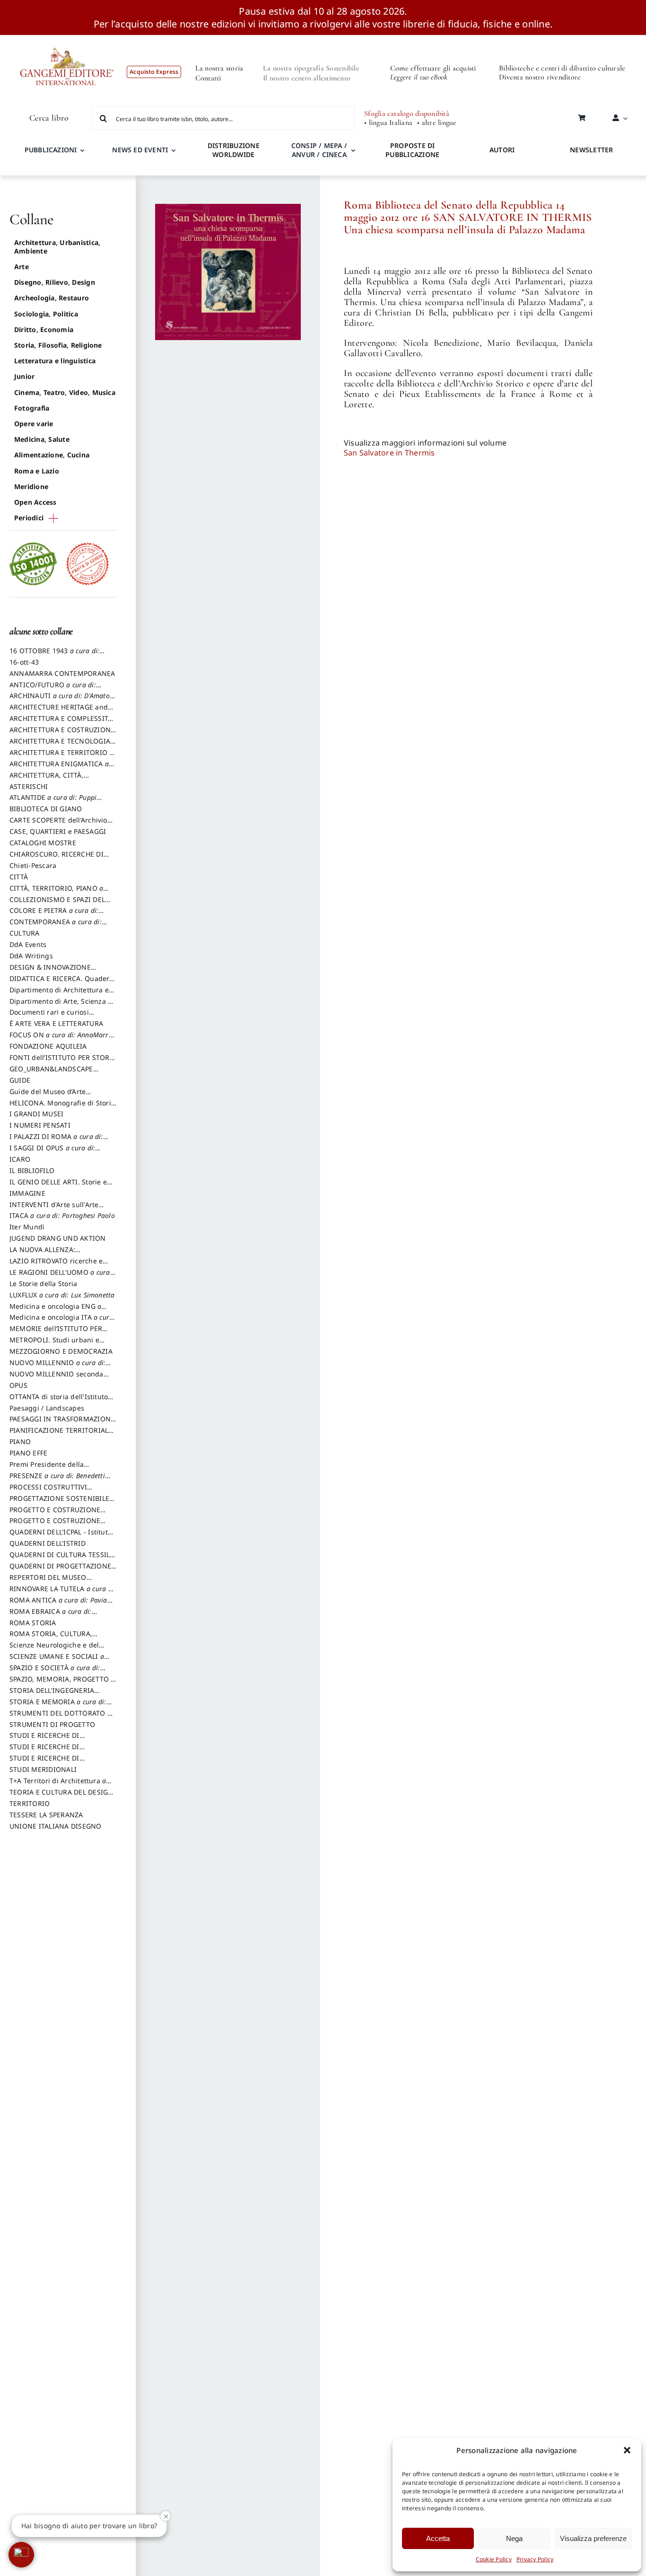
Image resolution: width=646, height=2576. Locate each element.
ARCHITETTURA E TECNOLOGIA (63, 745)
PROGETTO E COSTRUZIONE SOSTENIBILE (55, 1525)
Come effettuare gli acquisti (433, 68)
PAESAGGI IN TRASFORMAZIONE (62, 1423)
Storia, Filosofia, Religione (58, 345)
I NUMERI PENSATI (40, 1125)
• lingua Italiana (388, 123)
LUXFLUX (62, 1295)
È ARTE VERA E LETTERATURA (56, 1023)
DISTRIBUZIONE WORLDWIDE (234, 150)
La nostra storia (219, 68)
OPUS (18, 1385)
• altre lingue (437, 123)
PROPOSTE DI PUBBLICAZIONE (412, 150)
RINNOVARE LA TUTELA (63, 1593)
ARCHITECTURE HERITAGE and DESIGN (59, 711)
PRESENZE (57, 1480)
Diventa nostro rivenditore (540, 77)
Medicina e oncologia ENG (55, 1311)
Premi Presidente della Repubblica (47, 1469)
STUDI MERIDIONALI (43, 1769)
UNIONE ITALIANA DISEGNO (56, 1826)
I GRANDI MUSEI (36, 1114)
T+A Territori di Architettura (58, 1785)
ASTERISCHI (29, 786)
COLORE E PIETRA (54, 915)
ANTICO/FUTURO (53, 689)
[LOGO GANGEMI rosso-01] (67, 39)
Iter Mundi (27, 1227)
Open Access (35, 502)
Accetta (438, 2538)
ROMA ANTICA (58, 1604)
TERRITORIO (30, 1803)
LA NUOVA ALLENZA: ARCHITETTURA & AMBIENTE (56, 1254)
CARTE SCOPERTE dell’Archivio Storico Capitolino (58, 824)
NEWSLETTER (591, 150)
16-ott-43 (24, 662)
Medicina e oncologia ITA (61, 1322)
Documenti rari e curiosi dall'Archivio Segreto (49, 1016)
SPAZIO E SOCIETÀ (55, 1672)
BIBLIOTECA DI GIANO (46, 809)
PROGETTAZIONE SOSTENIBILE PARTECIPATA (59, 1503)
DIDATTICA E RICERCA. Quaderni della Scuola (63, 983)
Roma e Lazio (37, 471)
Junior (24, 376)
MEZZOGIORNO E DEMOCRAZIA (61, 1351)
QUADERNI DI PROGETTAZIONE (60, 1570)
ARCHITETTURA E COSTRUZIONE (62, 734)
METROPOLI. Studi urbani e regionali (54, 1344)
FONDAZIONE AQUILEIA (48, 1046)
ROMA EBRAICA (51, 1616)
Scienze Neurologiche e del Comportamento (54, 1649)
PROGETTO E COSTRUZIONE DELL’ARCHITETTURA (55, 1514)
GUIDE (20, 1080)
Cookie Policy (494, 2559)
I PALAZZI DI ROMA (56, 1141)
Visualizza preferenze (593, 2538)
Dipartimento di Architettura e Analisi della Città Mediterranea (62, 994)
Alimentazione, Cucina (52, 455)
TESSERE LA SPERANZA (46, 1815)
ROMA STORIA (33, 1623)
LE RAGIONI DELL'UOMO (60, 1277)
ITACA (62, 1215)
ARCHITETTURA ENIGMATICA (59, 768)
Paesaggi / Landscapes (47, 1408)
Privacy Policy (535, 2559)
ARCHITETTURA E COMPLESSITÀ (61, 723)
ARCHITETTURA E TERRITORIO (61, 757)
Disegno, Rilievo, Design (55, 282)
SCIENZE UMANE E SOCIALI (57, 1661)
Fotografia (32, 408)
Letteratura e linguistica (55, 361)
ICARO (20, 1159)
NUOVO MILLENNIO (57, 1367)
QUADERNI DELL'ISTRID (48, 1543)
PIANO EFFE (28, 1453)
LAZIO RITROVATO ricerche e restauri (56, 1265)
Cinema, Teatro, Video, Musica (65, 392)
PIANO (20, 1441)
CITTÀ (19, 877)
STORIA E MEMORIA (58, 1706)
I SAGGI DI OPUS (52, 1152)
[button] (627, 2450)
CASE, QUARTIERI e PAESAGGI (58, 831)
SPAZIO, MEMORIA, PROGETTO (62, 1683)
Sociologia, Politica (46, 314)
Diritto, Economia (44, 329)
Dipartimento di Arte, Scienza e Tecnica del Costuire (61, 1006)
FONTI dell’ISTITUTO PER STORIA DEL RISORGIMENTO (63, 1062)
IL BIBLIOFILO (32, 1170)
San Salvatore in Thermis (389, 453)
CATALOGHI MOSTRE (43, 843)
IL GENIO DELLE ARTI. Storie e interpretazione (58, 1186)
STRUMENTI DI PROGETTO (52, 1724)
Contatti (208, 78)
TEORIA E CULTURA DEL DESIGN (61, 1796)
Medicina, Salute (42, 439)
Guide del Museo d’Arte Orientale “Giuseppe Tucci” (53, 1096)
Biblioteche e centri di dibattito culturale (562, 68)
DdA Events (28, 944)
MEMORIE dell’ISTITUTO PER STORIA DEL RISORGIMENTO (56, 1333)
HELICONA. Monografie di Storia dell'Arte (62, 1107)
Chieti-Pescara (33, 865)
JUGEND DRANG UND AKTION (58, 1238)
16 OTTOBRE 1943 (54, 655)
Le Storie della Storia (43, 1284)
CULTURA (25, 933)
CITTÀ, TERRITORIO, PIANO (56, 893)
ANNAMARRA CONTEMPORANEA (62, 673)
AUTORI (502, 150)
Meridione (31, 486)
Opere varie (34, 424)
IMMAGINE (27, 1193)
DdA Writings (31, 956)
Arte (22, 267)
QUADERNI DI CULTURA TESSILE (61, 1559)
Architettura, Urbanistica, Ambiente (57, 247)
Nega (514, 2538)
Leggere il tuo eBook (419, 77)
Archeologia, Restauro (52, 298)
